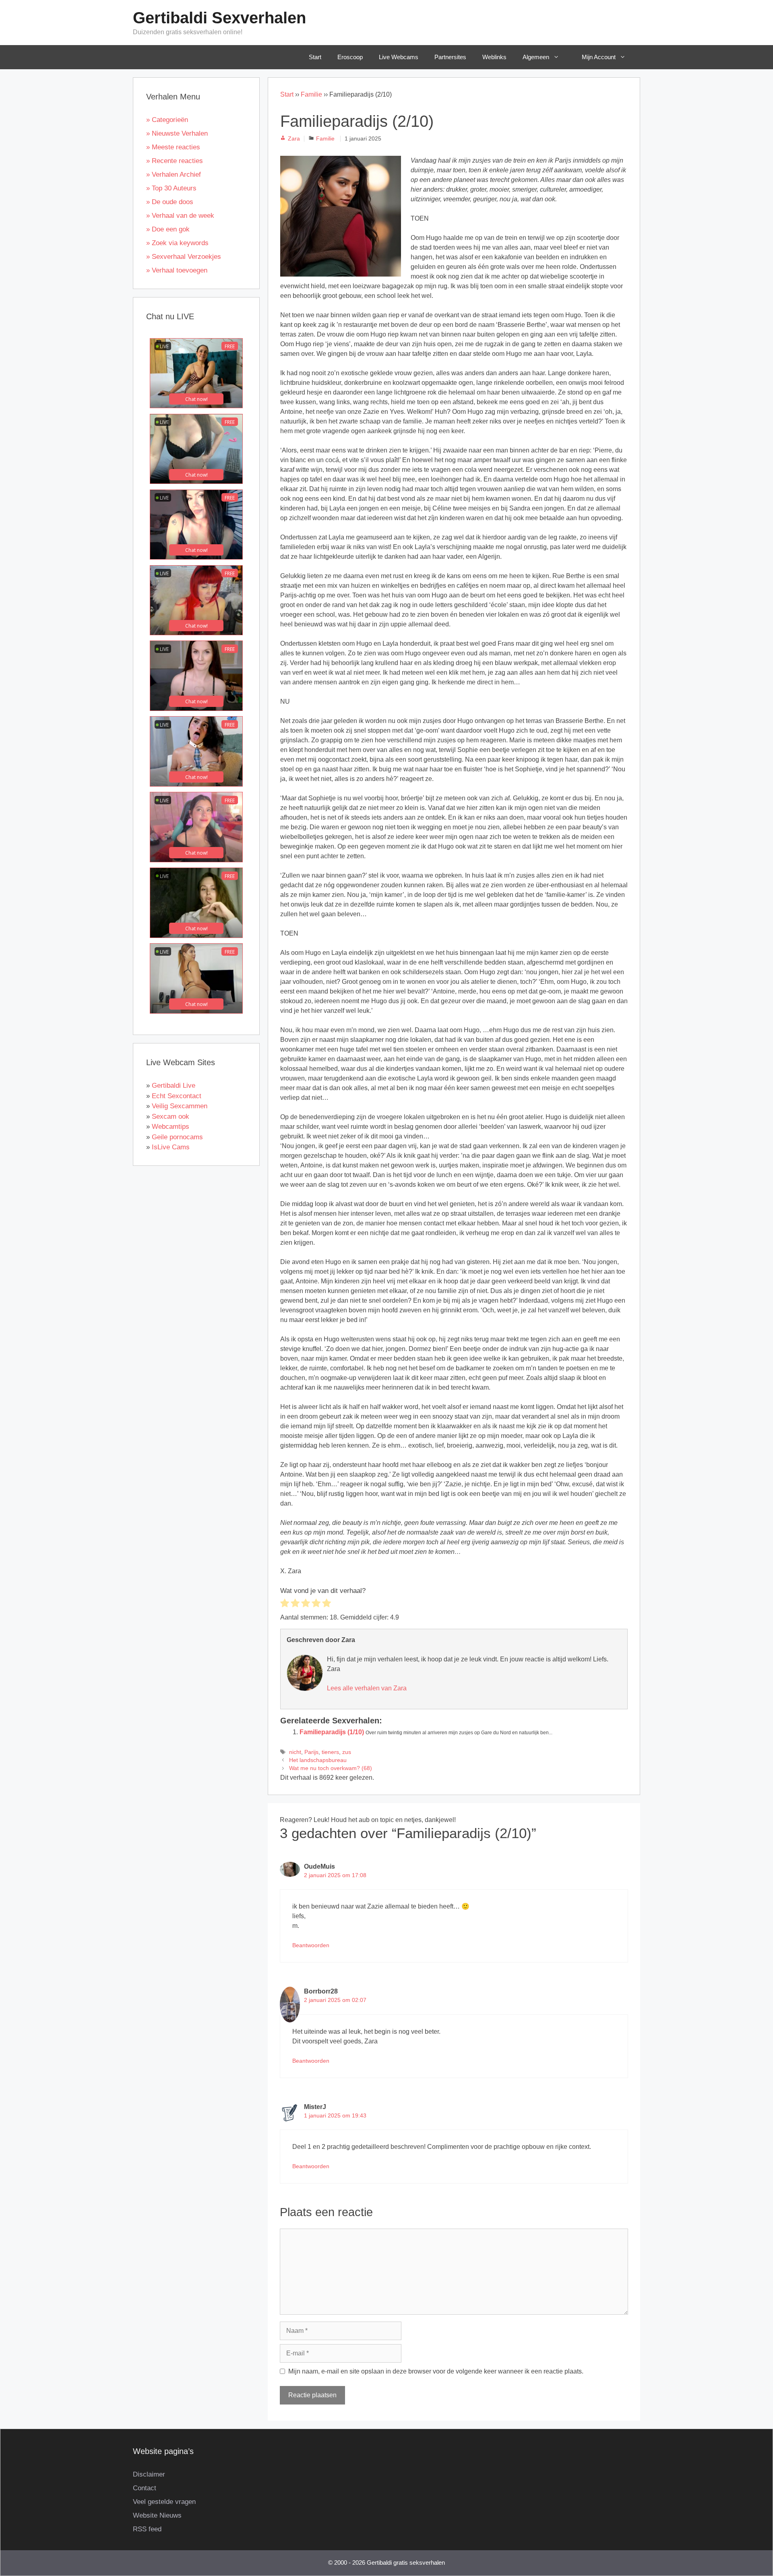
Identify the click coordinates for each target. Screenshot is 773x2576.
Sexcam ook (171, 1117)
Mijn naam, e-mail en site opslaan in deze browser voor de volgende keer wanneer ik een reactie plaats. (436, 2371)
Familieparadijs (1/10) (332, 1732)
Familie (311, 94)
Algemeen (536, 57)
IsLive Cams (171, 1147)
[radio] (285, 1604)
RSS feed (147, 2529)
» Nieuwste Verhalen (177, 133)
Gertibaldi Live (174, 1086)
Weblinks (494, 57)
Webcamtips (171, 1127)
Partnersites (450, 57)
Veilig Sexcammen (180, 1106)
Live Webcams (399, 57)
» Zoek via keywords (177, 243)
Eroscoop (350, 57)
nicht (295, 1752)
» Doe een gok (168, 229)
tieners (330, 1752)
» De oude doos (170, 202)
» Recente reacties (175, 161)
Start (315, 57)
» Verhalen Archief (174, 175)
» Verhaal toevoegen (177, 270)
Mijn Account (599, 57)
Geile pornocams (177, 1137)
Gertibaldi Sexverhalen (219, 18)
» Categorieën (167, 120)
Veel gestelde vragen (164, 2502)
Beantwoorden (311, 1945)
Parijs (311, 1752)
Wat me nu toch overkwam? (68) (331, 1768)
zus (347, 1752)
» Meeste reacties (173, 147)
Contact (145, 2488)
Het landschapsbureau (318, 1760)
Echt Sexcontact (177, 1096)
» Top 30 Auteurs (171, 188)
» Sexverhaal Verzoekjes (184, 257)
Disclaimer (149, 2474)
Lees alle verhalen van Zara (367, 1688)
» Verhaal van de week (180, 216)
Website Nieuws (157, 2515)
